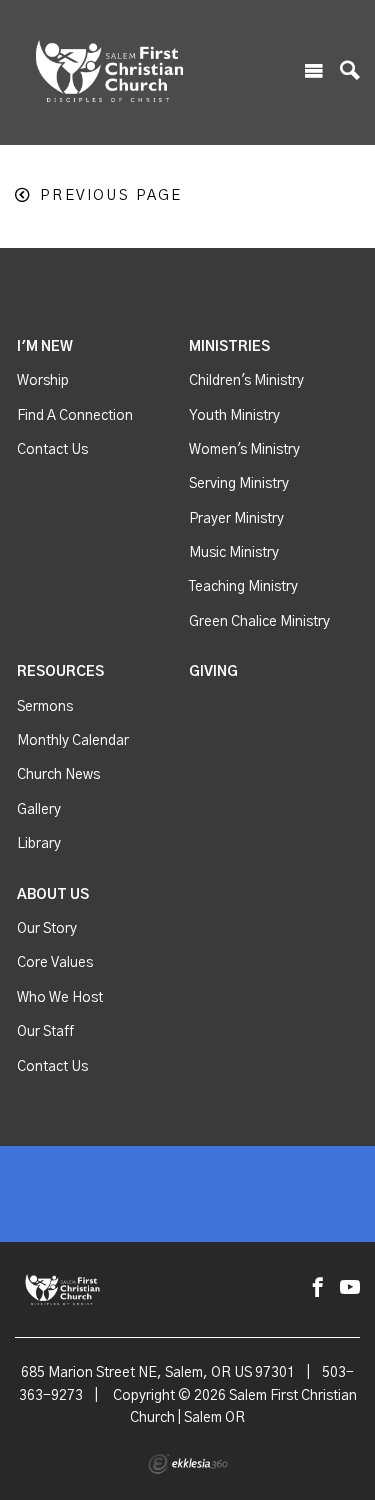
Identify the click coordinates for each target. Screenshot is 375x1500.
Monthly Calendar (73, 741)
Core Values (55, 963)
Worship (43, 381)
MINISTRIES (229, 347)
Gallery (39, 810)
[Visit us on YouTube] (350, 1288)
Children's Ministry (246, 381)
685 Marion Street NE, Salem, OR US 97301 (158, 1373)
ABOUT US (53, 895)
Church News (58, 775)
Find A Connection (75, 416)
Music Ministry (234, 553)
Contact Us (52, 450)
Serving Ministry (239, 484)
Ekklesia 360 (188, 1464)
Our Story (47, 929)
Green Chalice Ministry (259, 622)
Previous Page (111, 195)
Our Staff (45, 1032)
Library (39, 844)
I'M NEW (45, 347)
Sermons (45, 707)
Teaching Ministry (243, 587)
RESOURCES (60, 672)
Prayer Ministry (236, 519)
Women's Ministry (244, 450)
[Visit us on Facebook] (318, 1288)
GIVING (213, 672)
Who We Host (60, 998)
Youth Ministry (234, 416)
